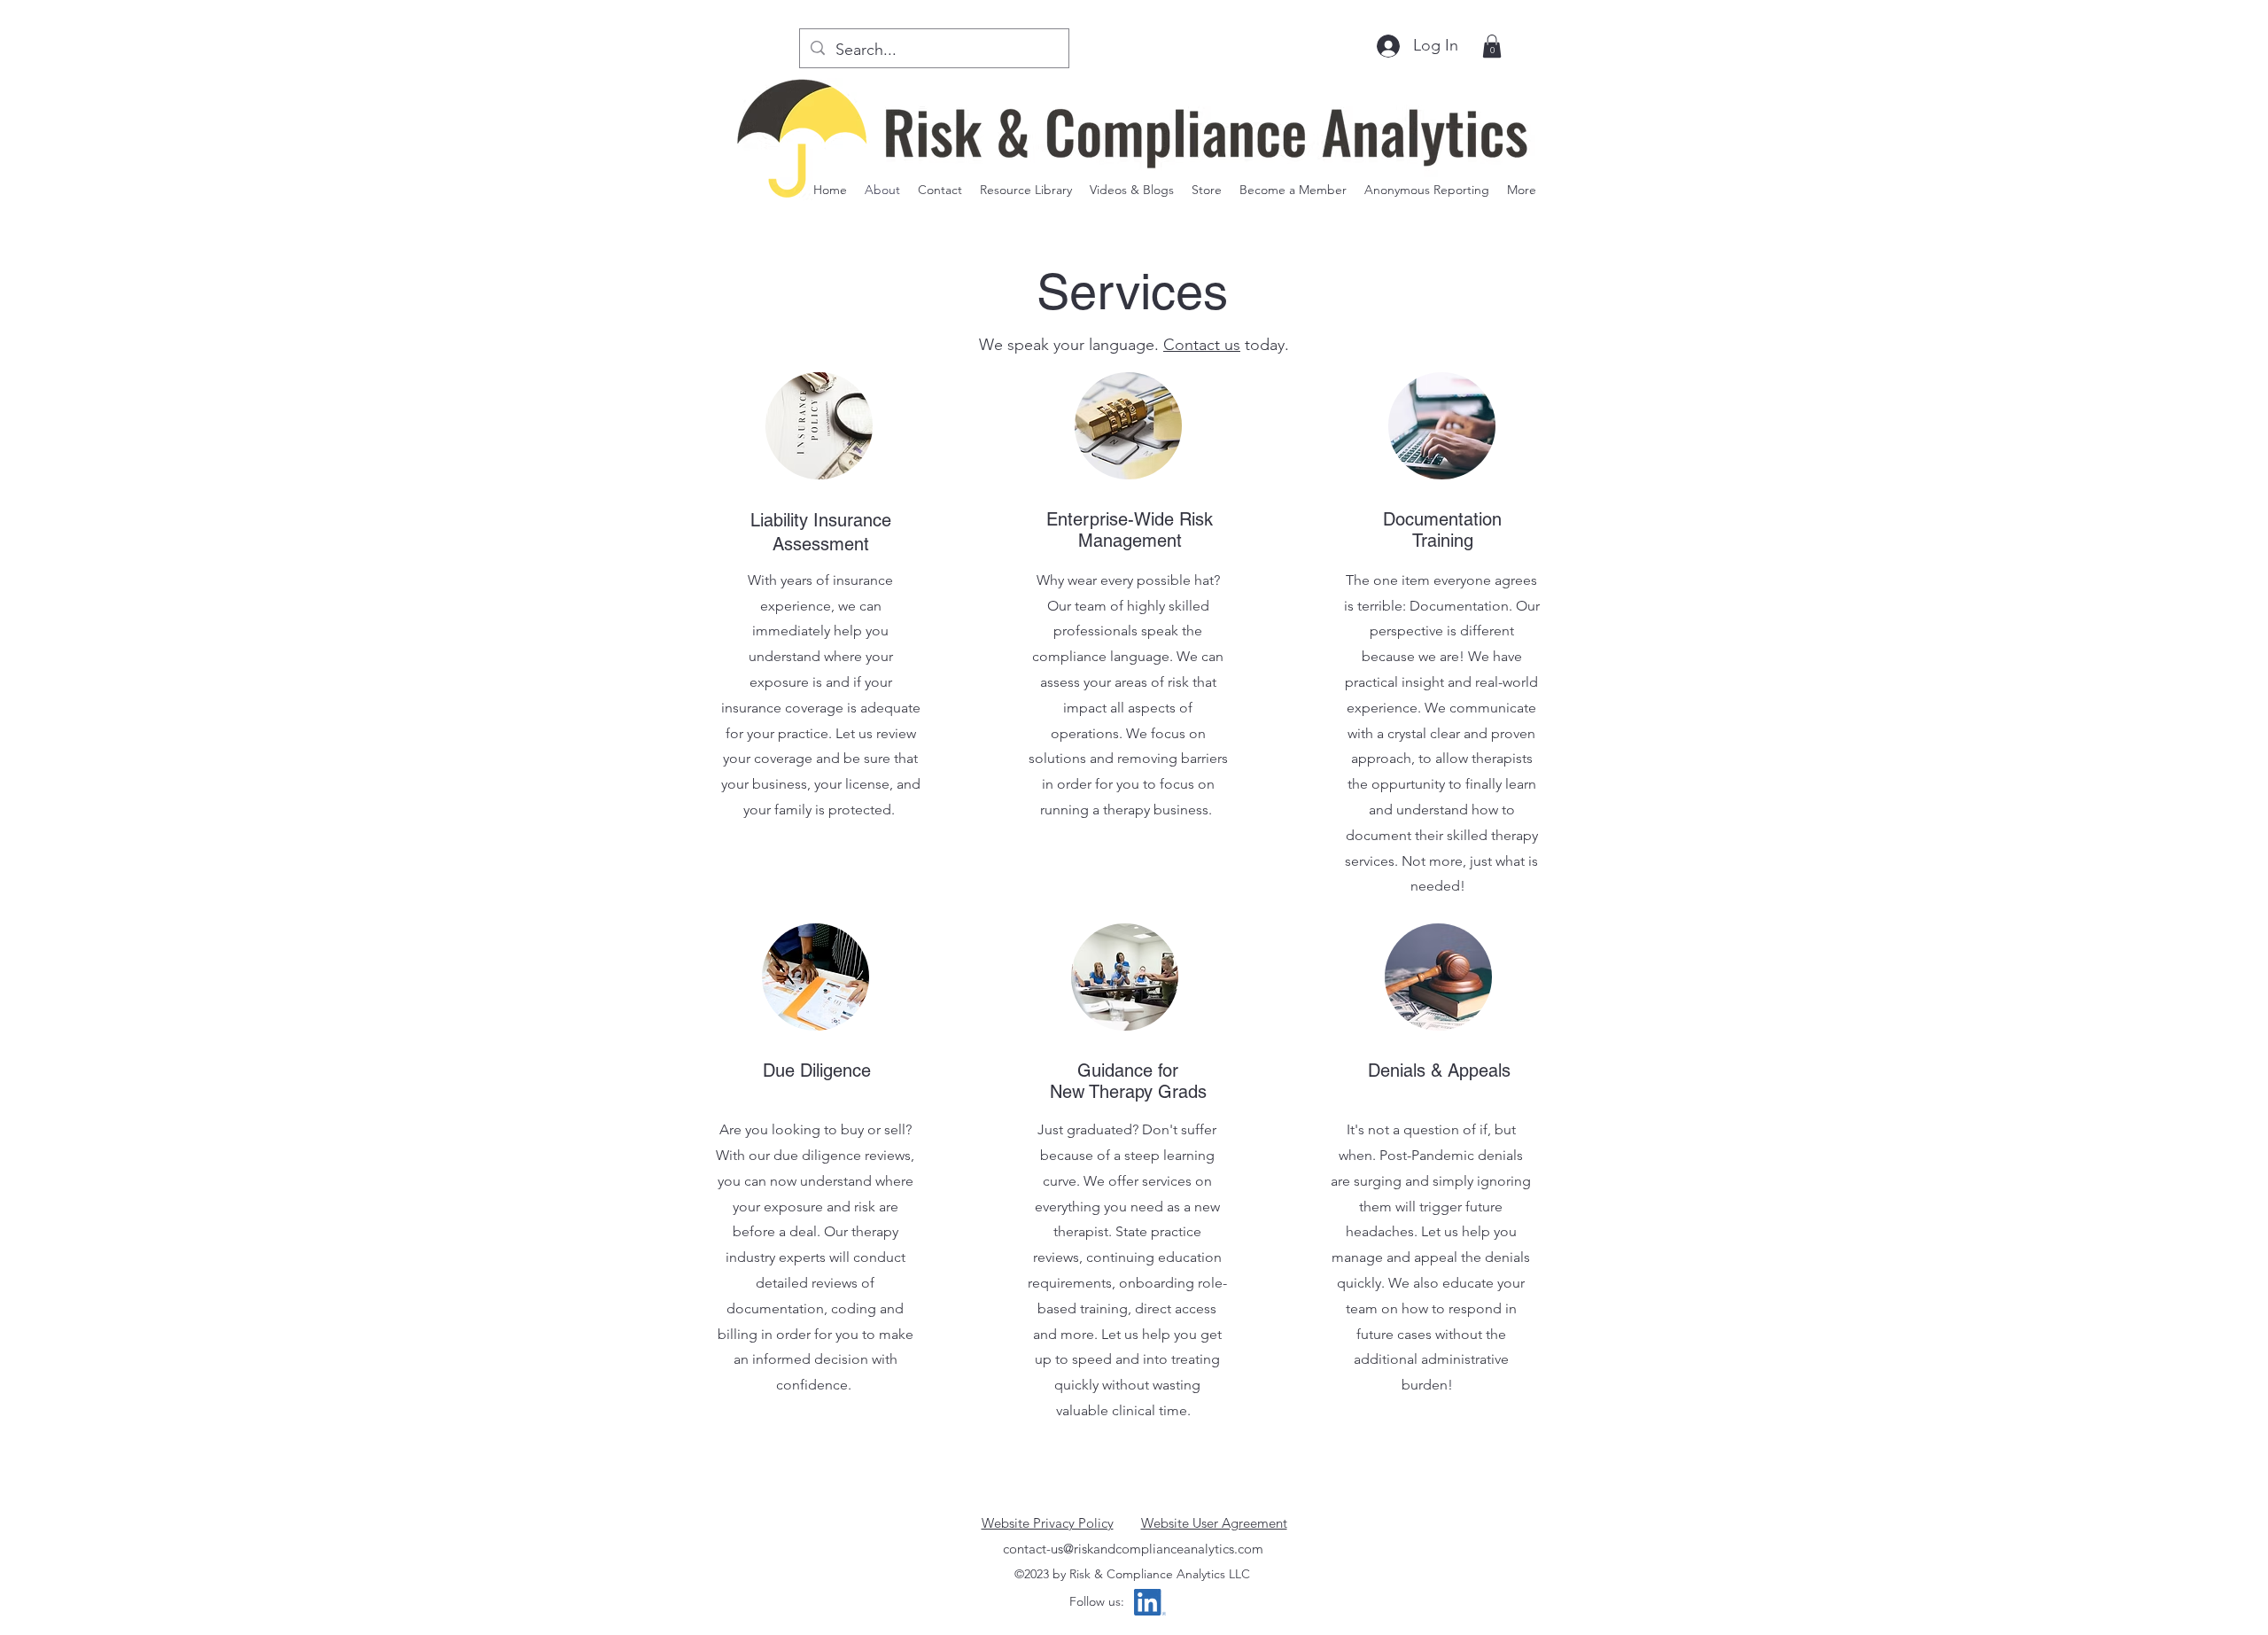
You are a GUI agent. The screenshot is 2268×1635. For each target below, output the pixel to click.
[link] (1492, 46)
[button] (1132, 190)
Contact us (1202, 345)
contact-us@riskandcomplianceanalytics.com (1133, 1549)
